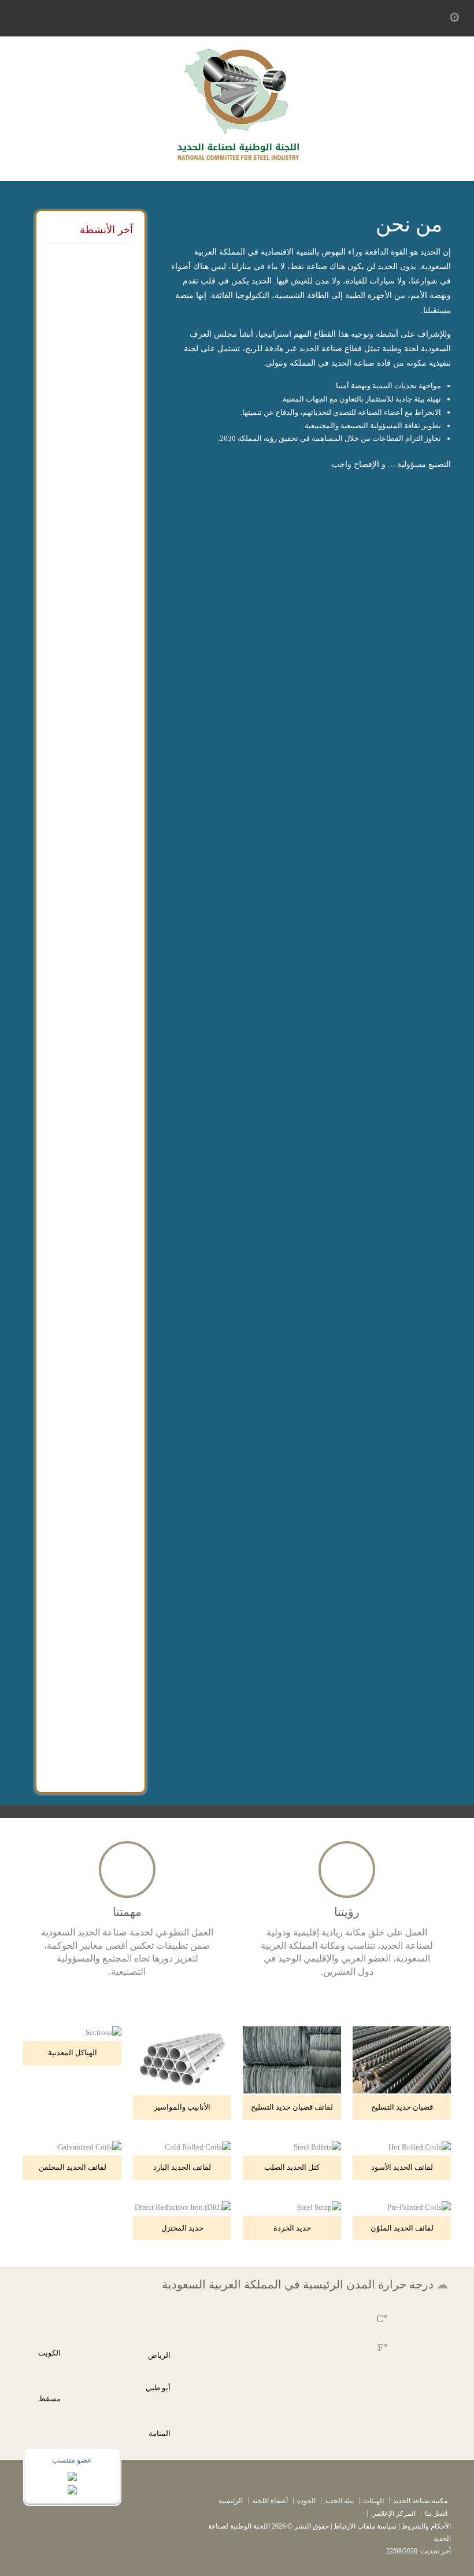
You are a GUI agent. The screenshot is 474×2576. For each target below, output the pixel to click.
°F (382, 2347)
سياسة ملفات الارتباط (365, 2526)
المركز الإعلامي (393, 2514)
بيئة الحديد (339, 2501)
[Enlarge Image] (393, 2027)
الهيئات (373, 2501)
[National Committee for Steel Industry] (237, 165)
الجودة (306, 2501)
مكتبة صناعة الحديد (420, 2501)
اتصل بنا (436, 2514)
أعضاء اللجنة (270, 2501)
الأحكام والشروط (426, 2526)
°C (382, 2319)
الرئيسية (231, 2501)
